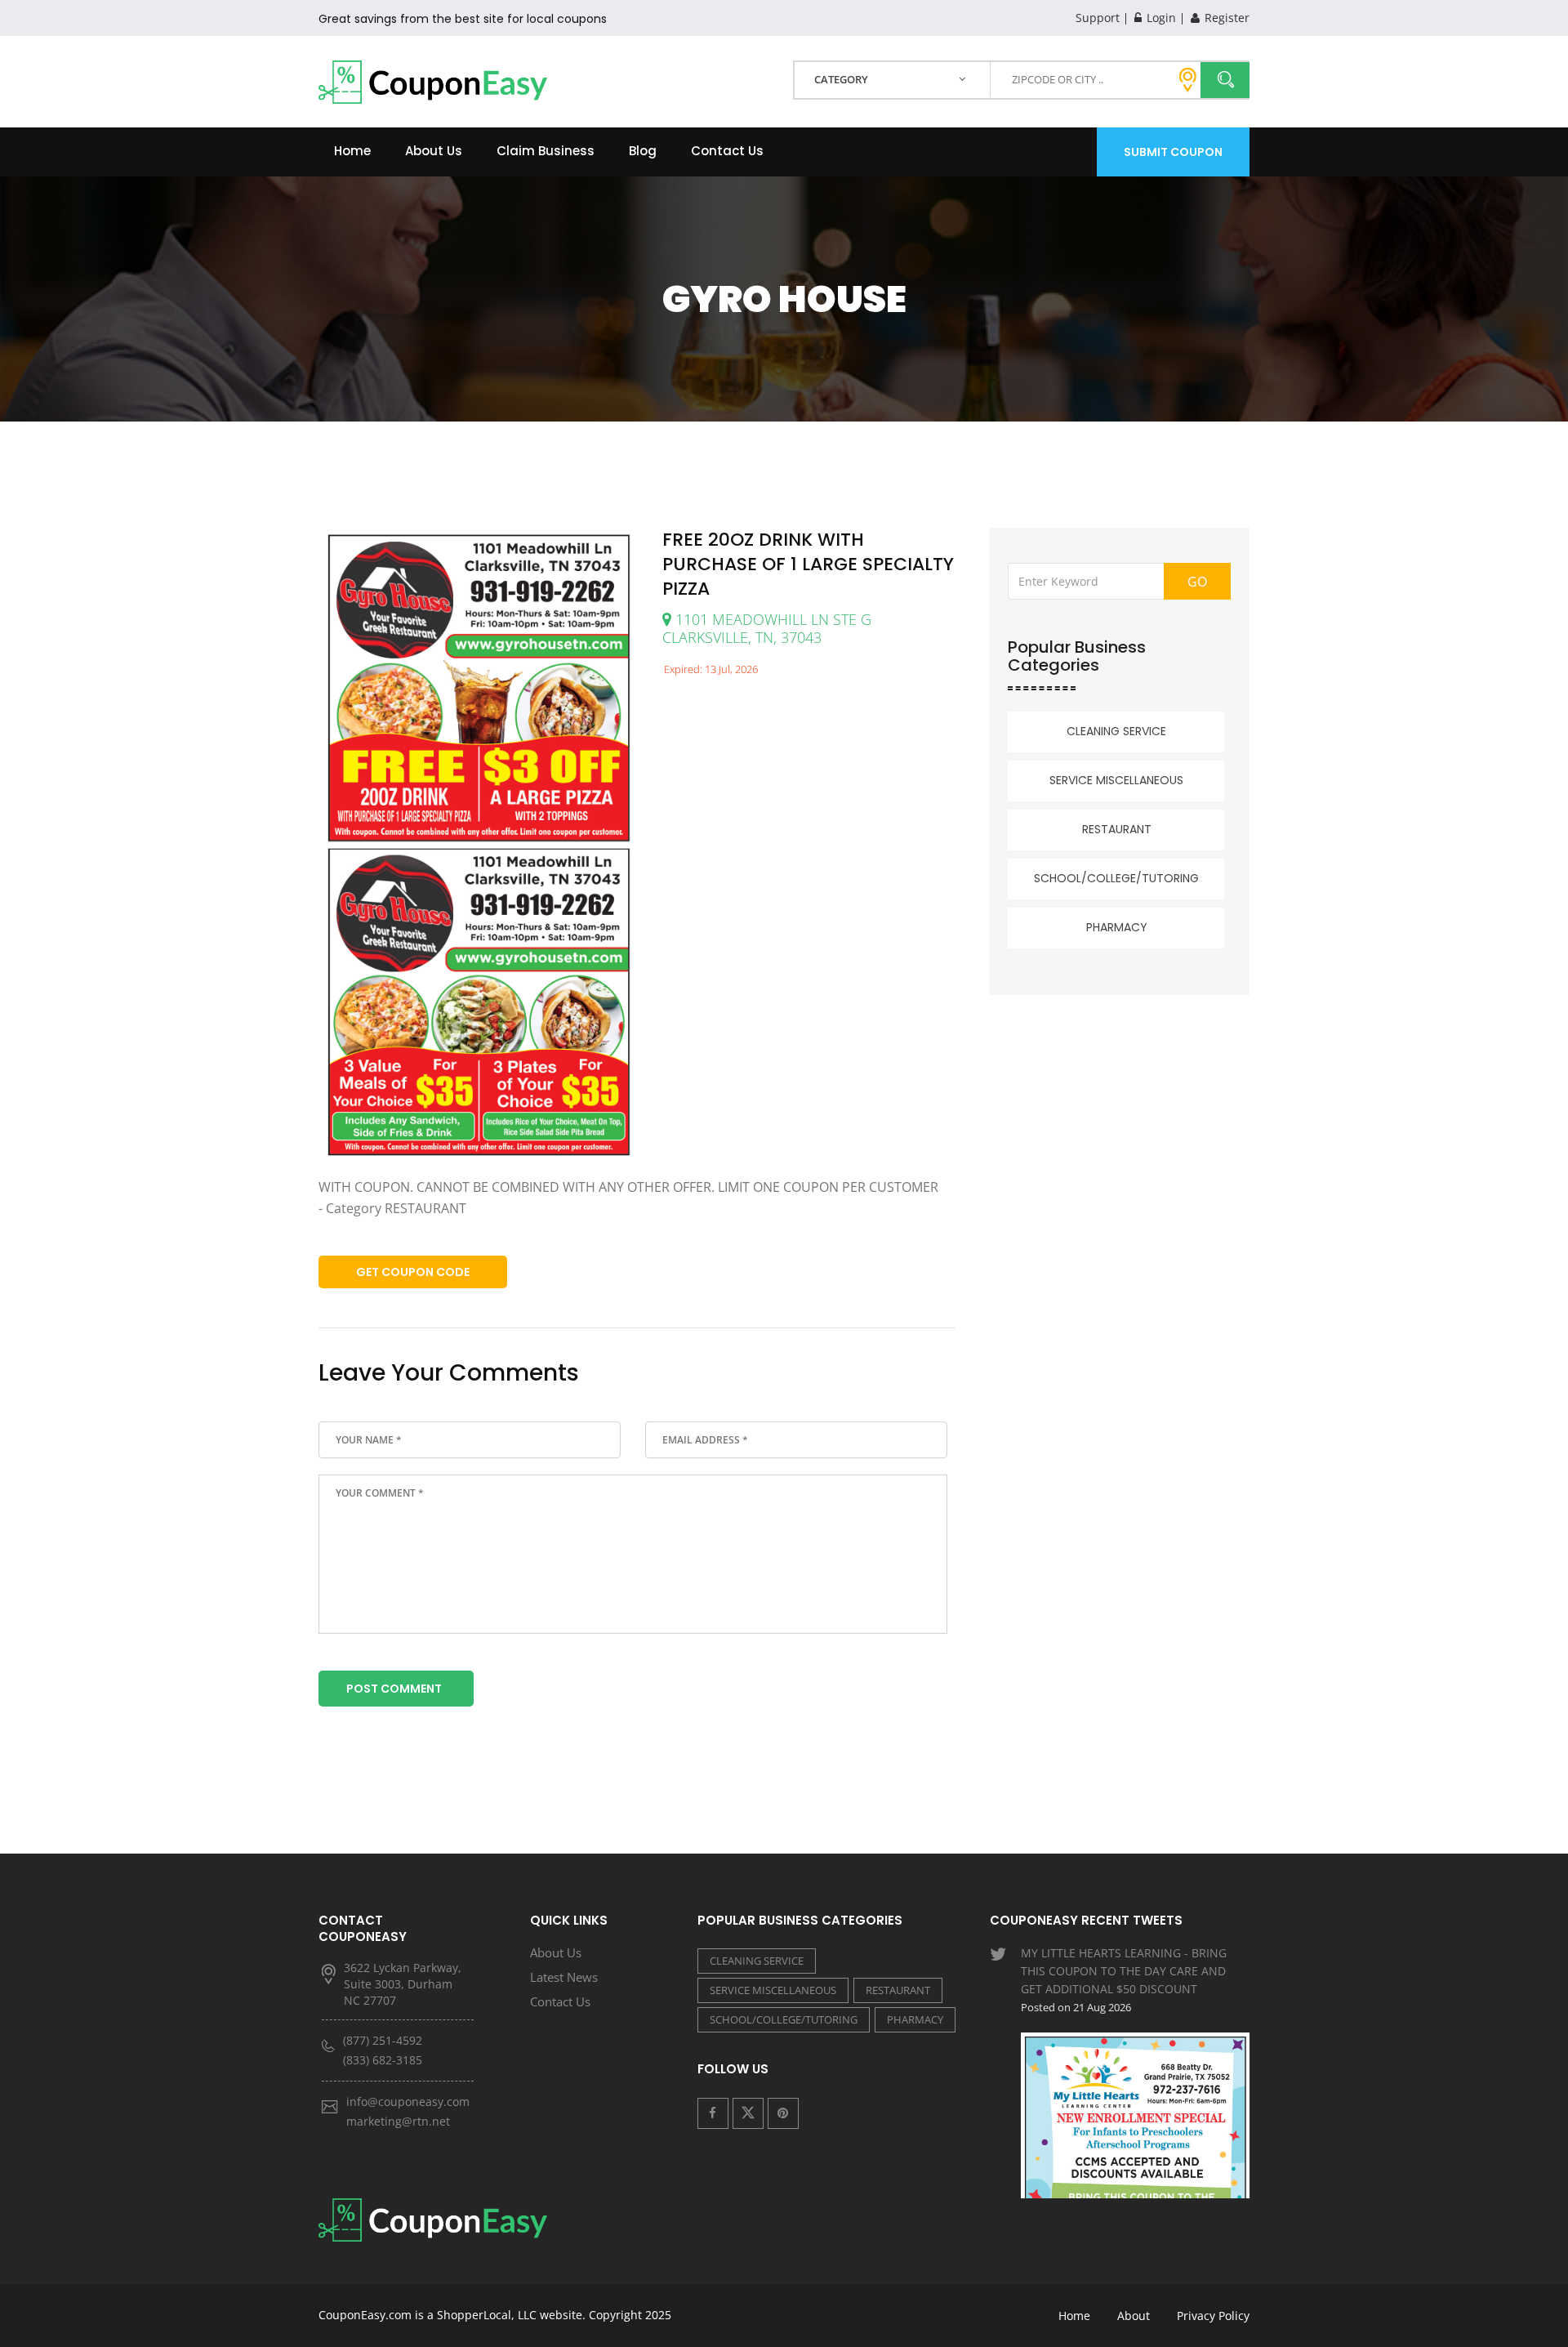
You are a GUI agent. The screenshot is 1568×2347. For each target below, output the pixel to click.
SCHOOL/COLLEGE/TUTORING (1116, 878)
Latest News (564, 1977)
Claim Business (546, 151)
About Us (434, 151)
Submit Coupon (1173, 152)
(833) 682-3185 (383, 2060)
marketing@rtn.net (398, 2121)
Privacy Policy (1213, 2316)
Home (352, 151)
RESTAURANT (1117, 829)
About (1134, 2316)
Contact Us (727, 151)
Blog (643, 151)
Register (1225, 18)
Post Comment (394, 1689)
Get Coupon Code (413, 1272)
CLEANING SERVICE (1116, 731)
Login (1160, 18)
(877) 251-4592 (383, 2040)
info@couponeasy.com (408, 2102)
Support (1098, 18)
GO (1197, 582)
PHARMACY (1117, 927)
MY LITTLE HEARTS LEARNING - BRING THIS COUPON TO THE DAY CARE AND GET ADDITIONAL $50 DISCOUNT (1124, 1980)
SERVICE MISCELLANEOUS (1116, 780)
